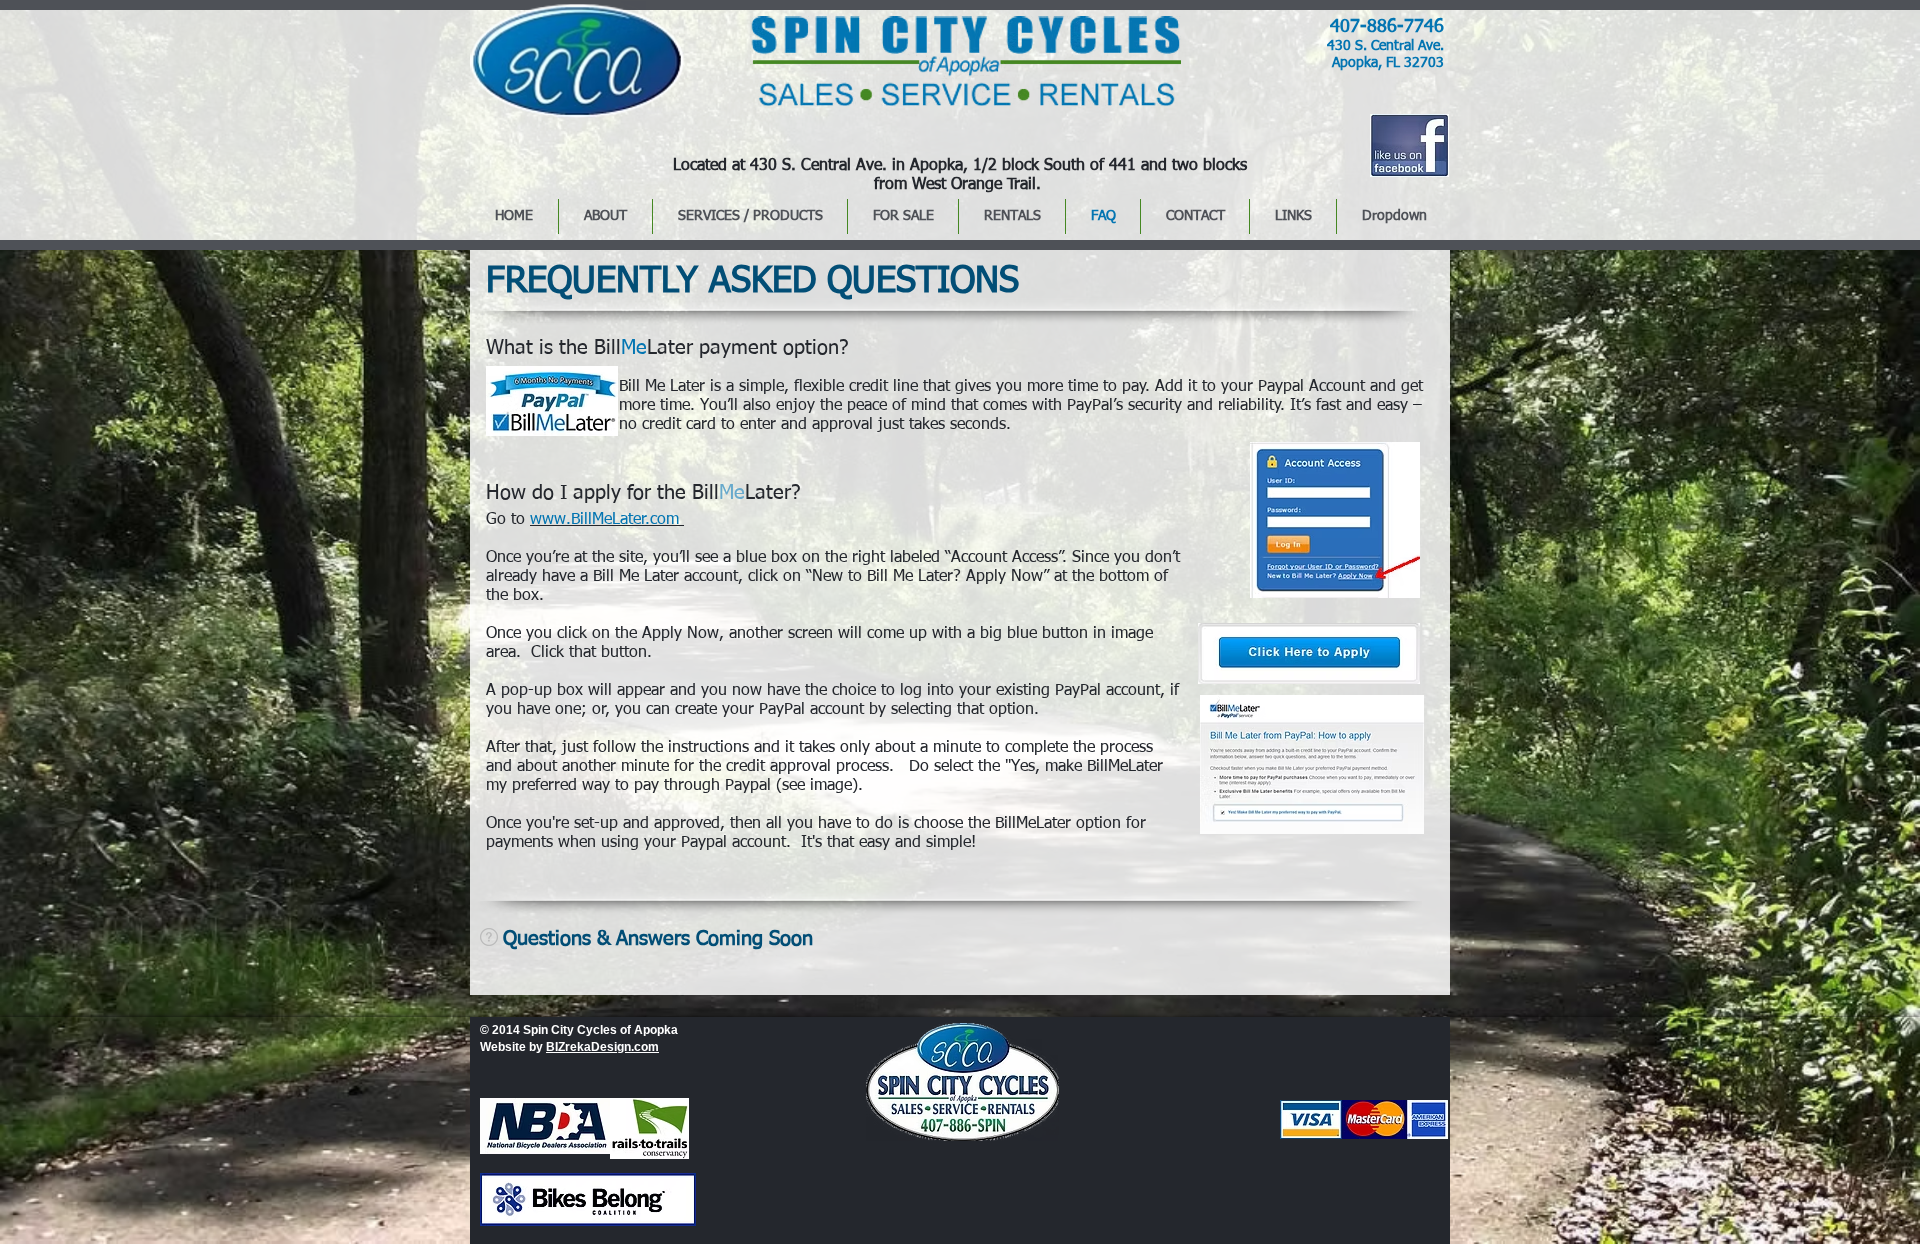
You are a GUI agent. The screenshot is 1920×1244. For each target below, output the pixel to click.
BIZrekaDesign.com (602, 1047)
